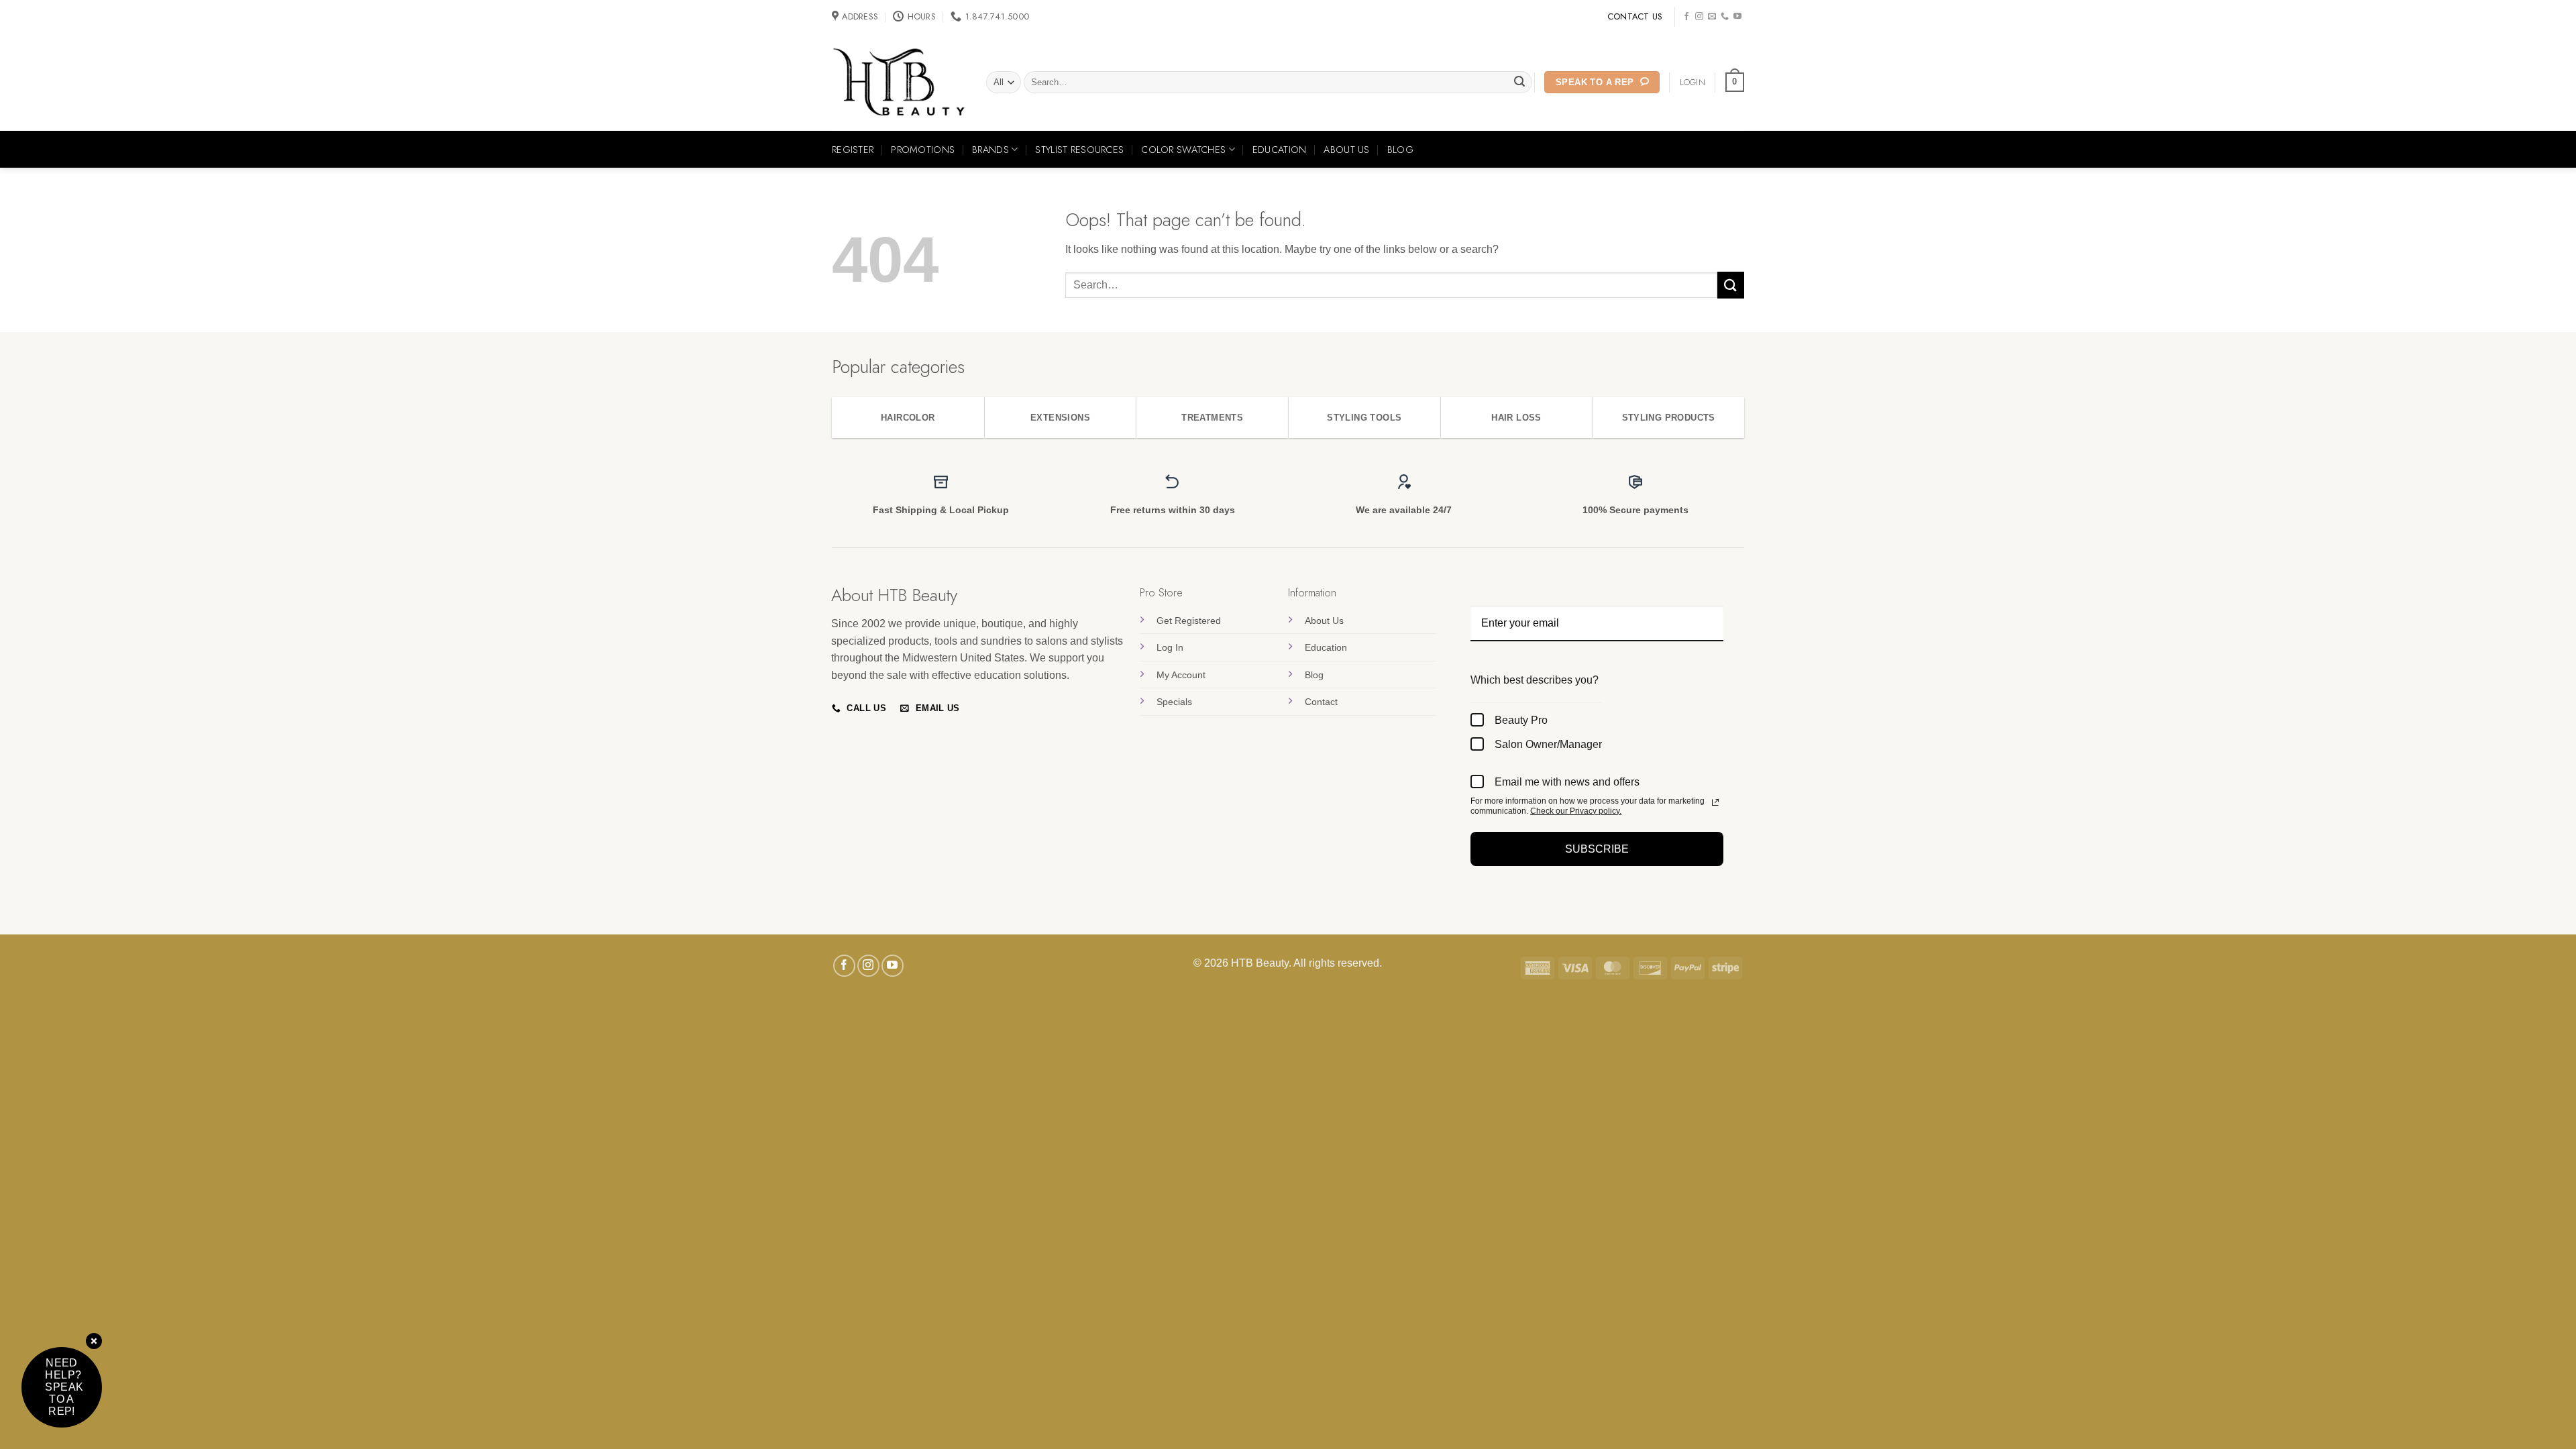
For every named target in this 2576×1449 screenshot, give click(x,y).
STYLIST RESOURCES (1079, 150)
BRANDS (990, 150)
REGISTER (853, 150)
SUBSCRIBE (1597, 849)
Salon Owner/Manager (1548, 744)
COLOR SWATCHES (1183, 150)
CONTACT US (1635, 16)
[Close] (94, 1342)
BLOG (1400, 150)
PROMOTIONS (923, 150)
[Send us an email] (1712, 17)
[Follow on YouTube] (1737, 17)
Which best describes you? (1535, 680)
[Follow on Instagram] (1699, 17)
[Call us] (1725, 17)
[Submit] (1520, 83)
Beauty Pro (1521, 720)
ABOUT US (1346, 150)
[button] (1735, 83)
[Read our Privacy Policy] (1715, 802)
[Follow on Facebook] (1686, 17)
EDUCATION (1280, 150)
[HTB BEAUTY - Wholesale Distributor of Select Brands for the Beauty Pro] (899, 83)
